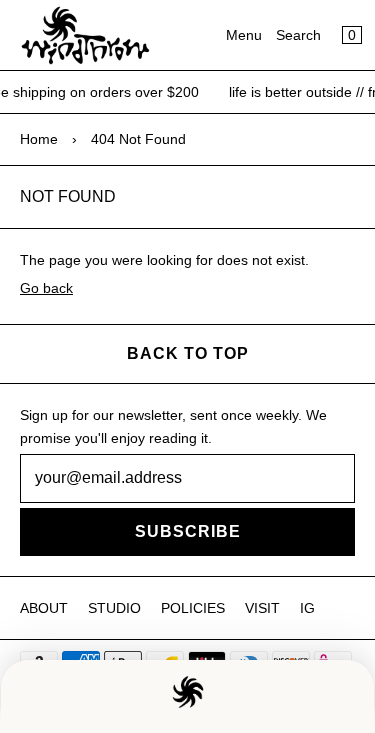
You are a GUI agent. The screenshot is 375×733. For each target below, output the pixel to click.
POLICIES (193, 608)
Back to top (188, 353)
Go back (46, 288)
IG (307, 608)
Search (298, 35)
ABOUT (44, 608)
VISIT (262, 608)
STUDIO (114, 608)
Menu (244, 35)
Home (39, 139)
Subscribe (188, 531)
